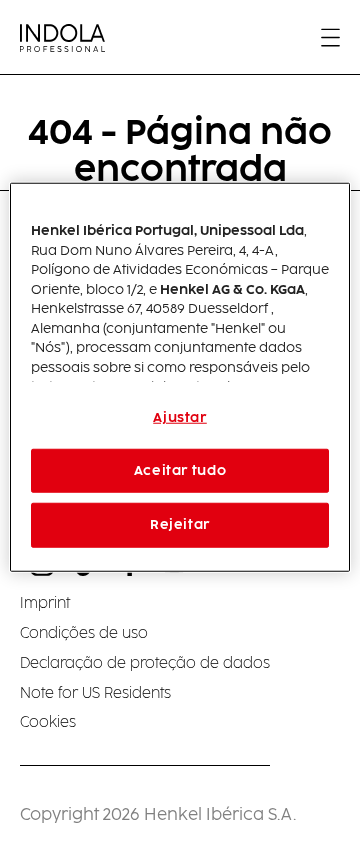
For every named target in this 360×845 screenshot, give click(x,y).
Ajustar (180, 418)
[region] (180, 377)
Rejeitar (180, 525)
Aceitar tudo (180, 471)
